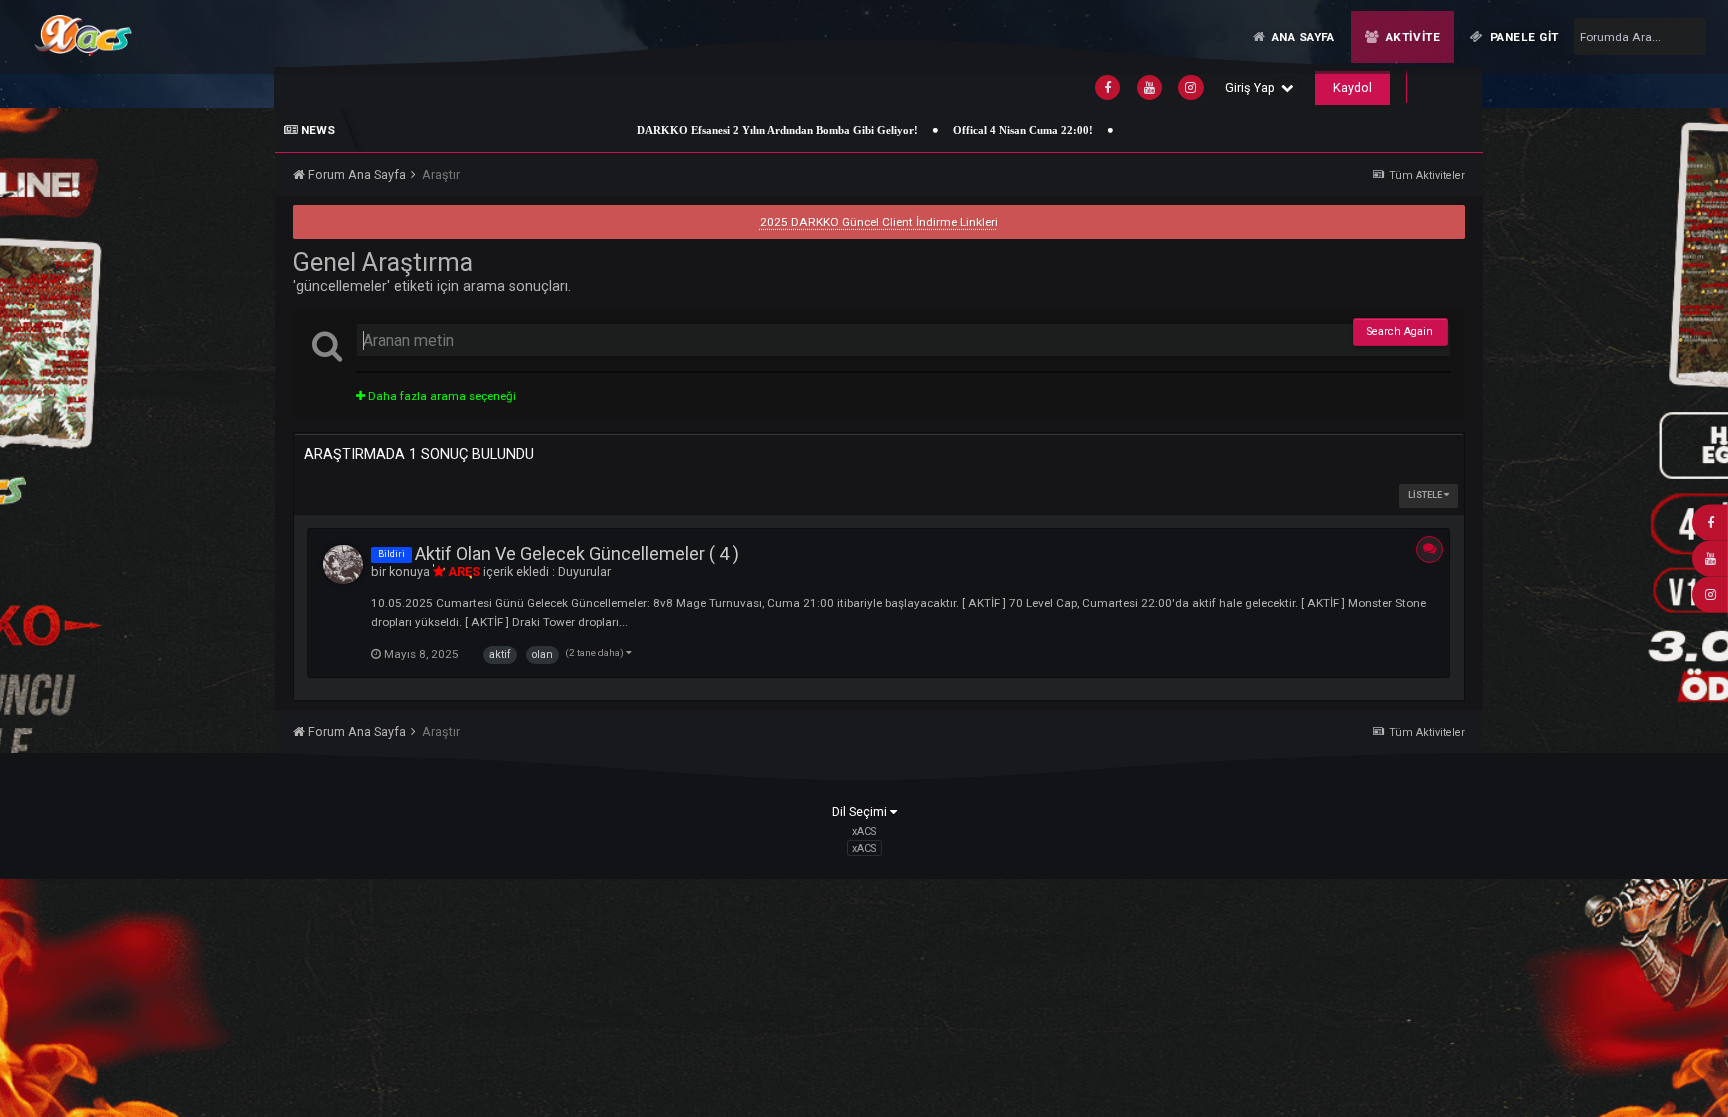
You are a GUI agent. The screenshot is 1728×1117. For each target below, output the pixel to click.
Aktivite (1411, 37)
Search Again (1400, 331)
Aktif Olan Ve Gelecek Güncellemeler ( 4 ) (577, 553)
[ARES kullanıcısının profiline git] (343, 565)
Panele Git (1523, 37)
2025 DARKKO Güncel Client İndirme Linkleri (879, 222)
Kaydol (1352, 87)
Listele (1426, 495)
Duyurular (584, 571)
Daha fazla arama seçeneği (440, 396)
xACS (864, 848)
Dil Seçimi (861, 811)
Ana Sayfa (1301, 37)
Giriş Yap (1253, 87)
